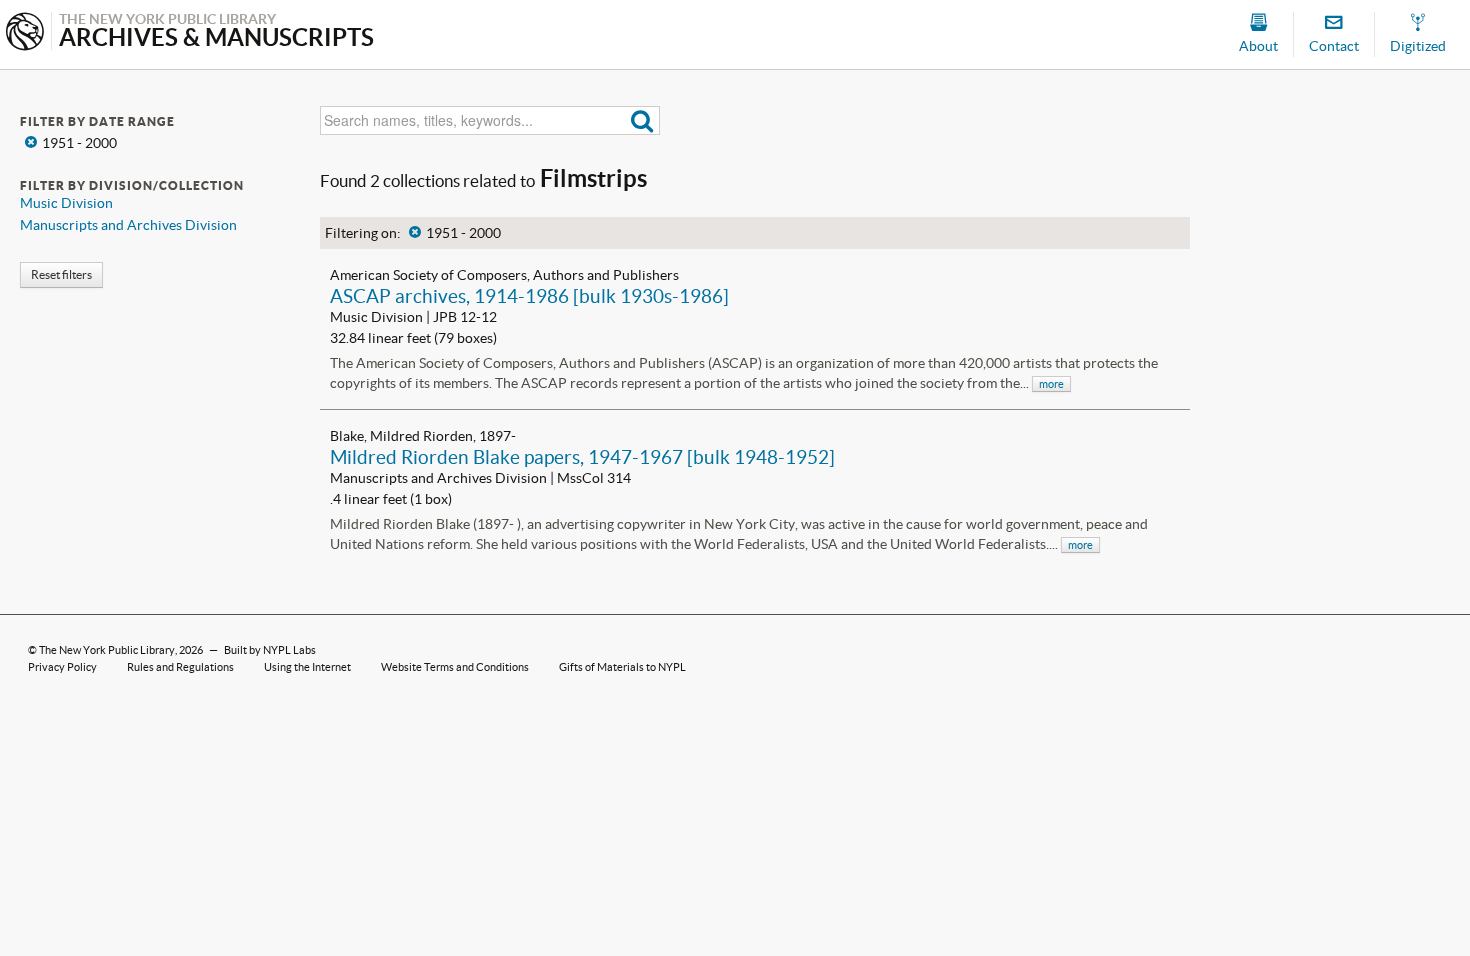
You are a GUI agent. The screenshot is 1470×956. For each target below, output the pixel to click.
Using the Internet (307, 667)
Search (642, 120)
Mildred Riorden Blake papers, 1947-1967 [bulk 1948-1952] (582, 457)
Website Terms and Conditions (455, 667)
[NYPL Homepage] (25, 33)
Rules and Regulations (180, 667)
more (1051, 384)
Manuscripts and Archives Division (128, 225)
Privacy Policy (62, 667)
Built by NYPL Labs (270, 650)
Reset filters (61, 274)
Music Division (66, 203)
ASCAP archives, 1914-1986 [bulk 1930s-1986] (529, 296)
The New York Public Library (107, 650)
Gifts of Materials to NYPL (622, 667)
